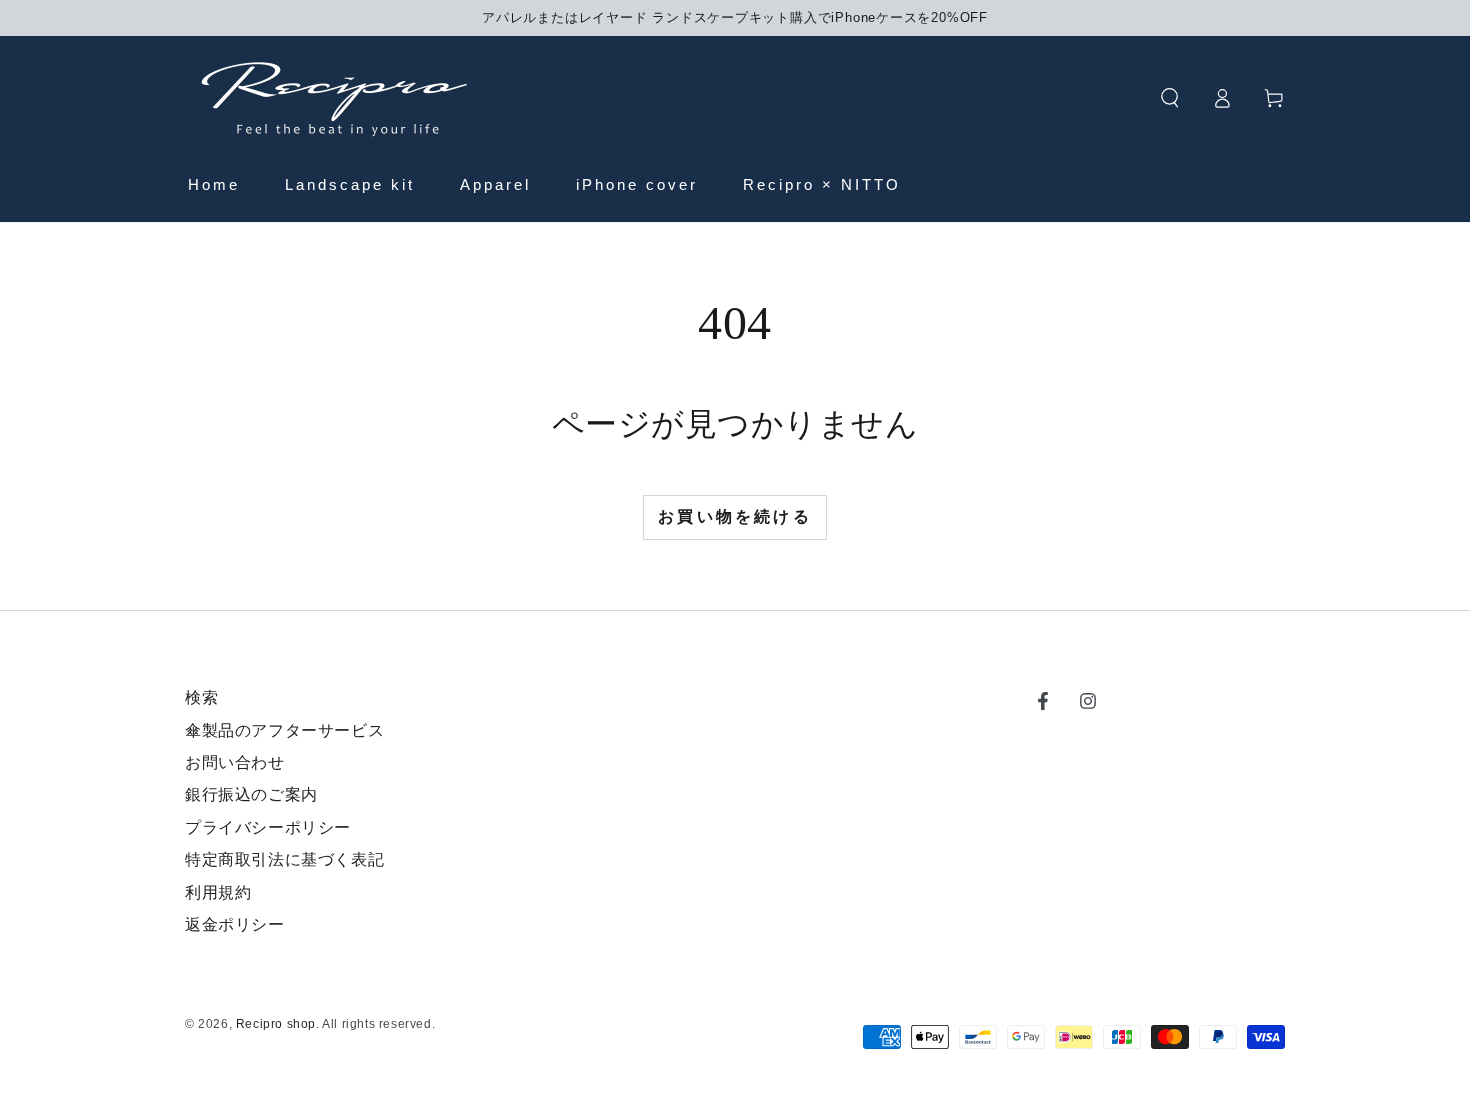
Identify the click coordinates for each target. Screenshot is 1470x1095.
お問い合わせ (235, 762)
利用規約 (218, 892)
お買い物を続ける (735, 516)
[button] (1170, 98)
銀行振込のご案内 (251, 794)
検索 (201, 697)
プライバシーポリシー (268, 827)
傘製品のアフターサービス (284, 730)
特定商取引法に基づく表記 (284, 859)
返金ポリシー (235, 924)
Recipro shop (276, 1024)
